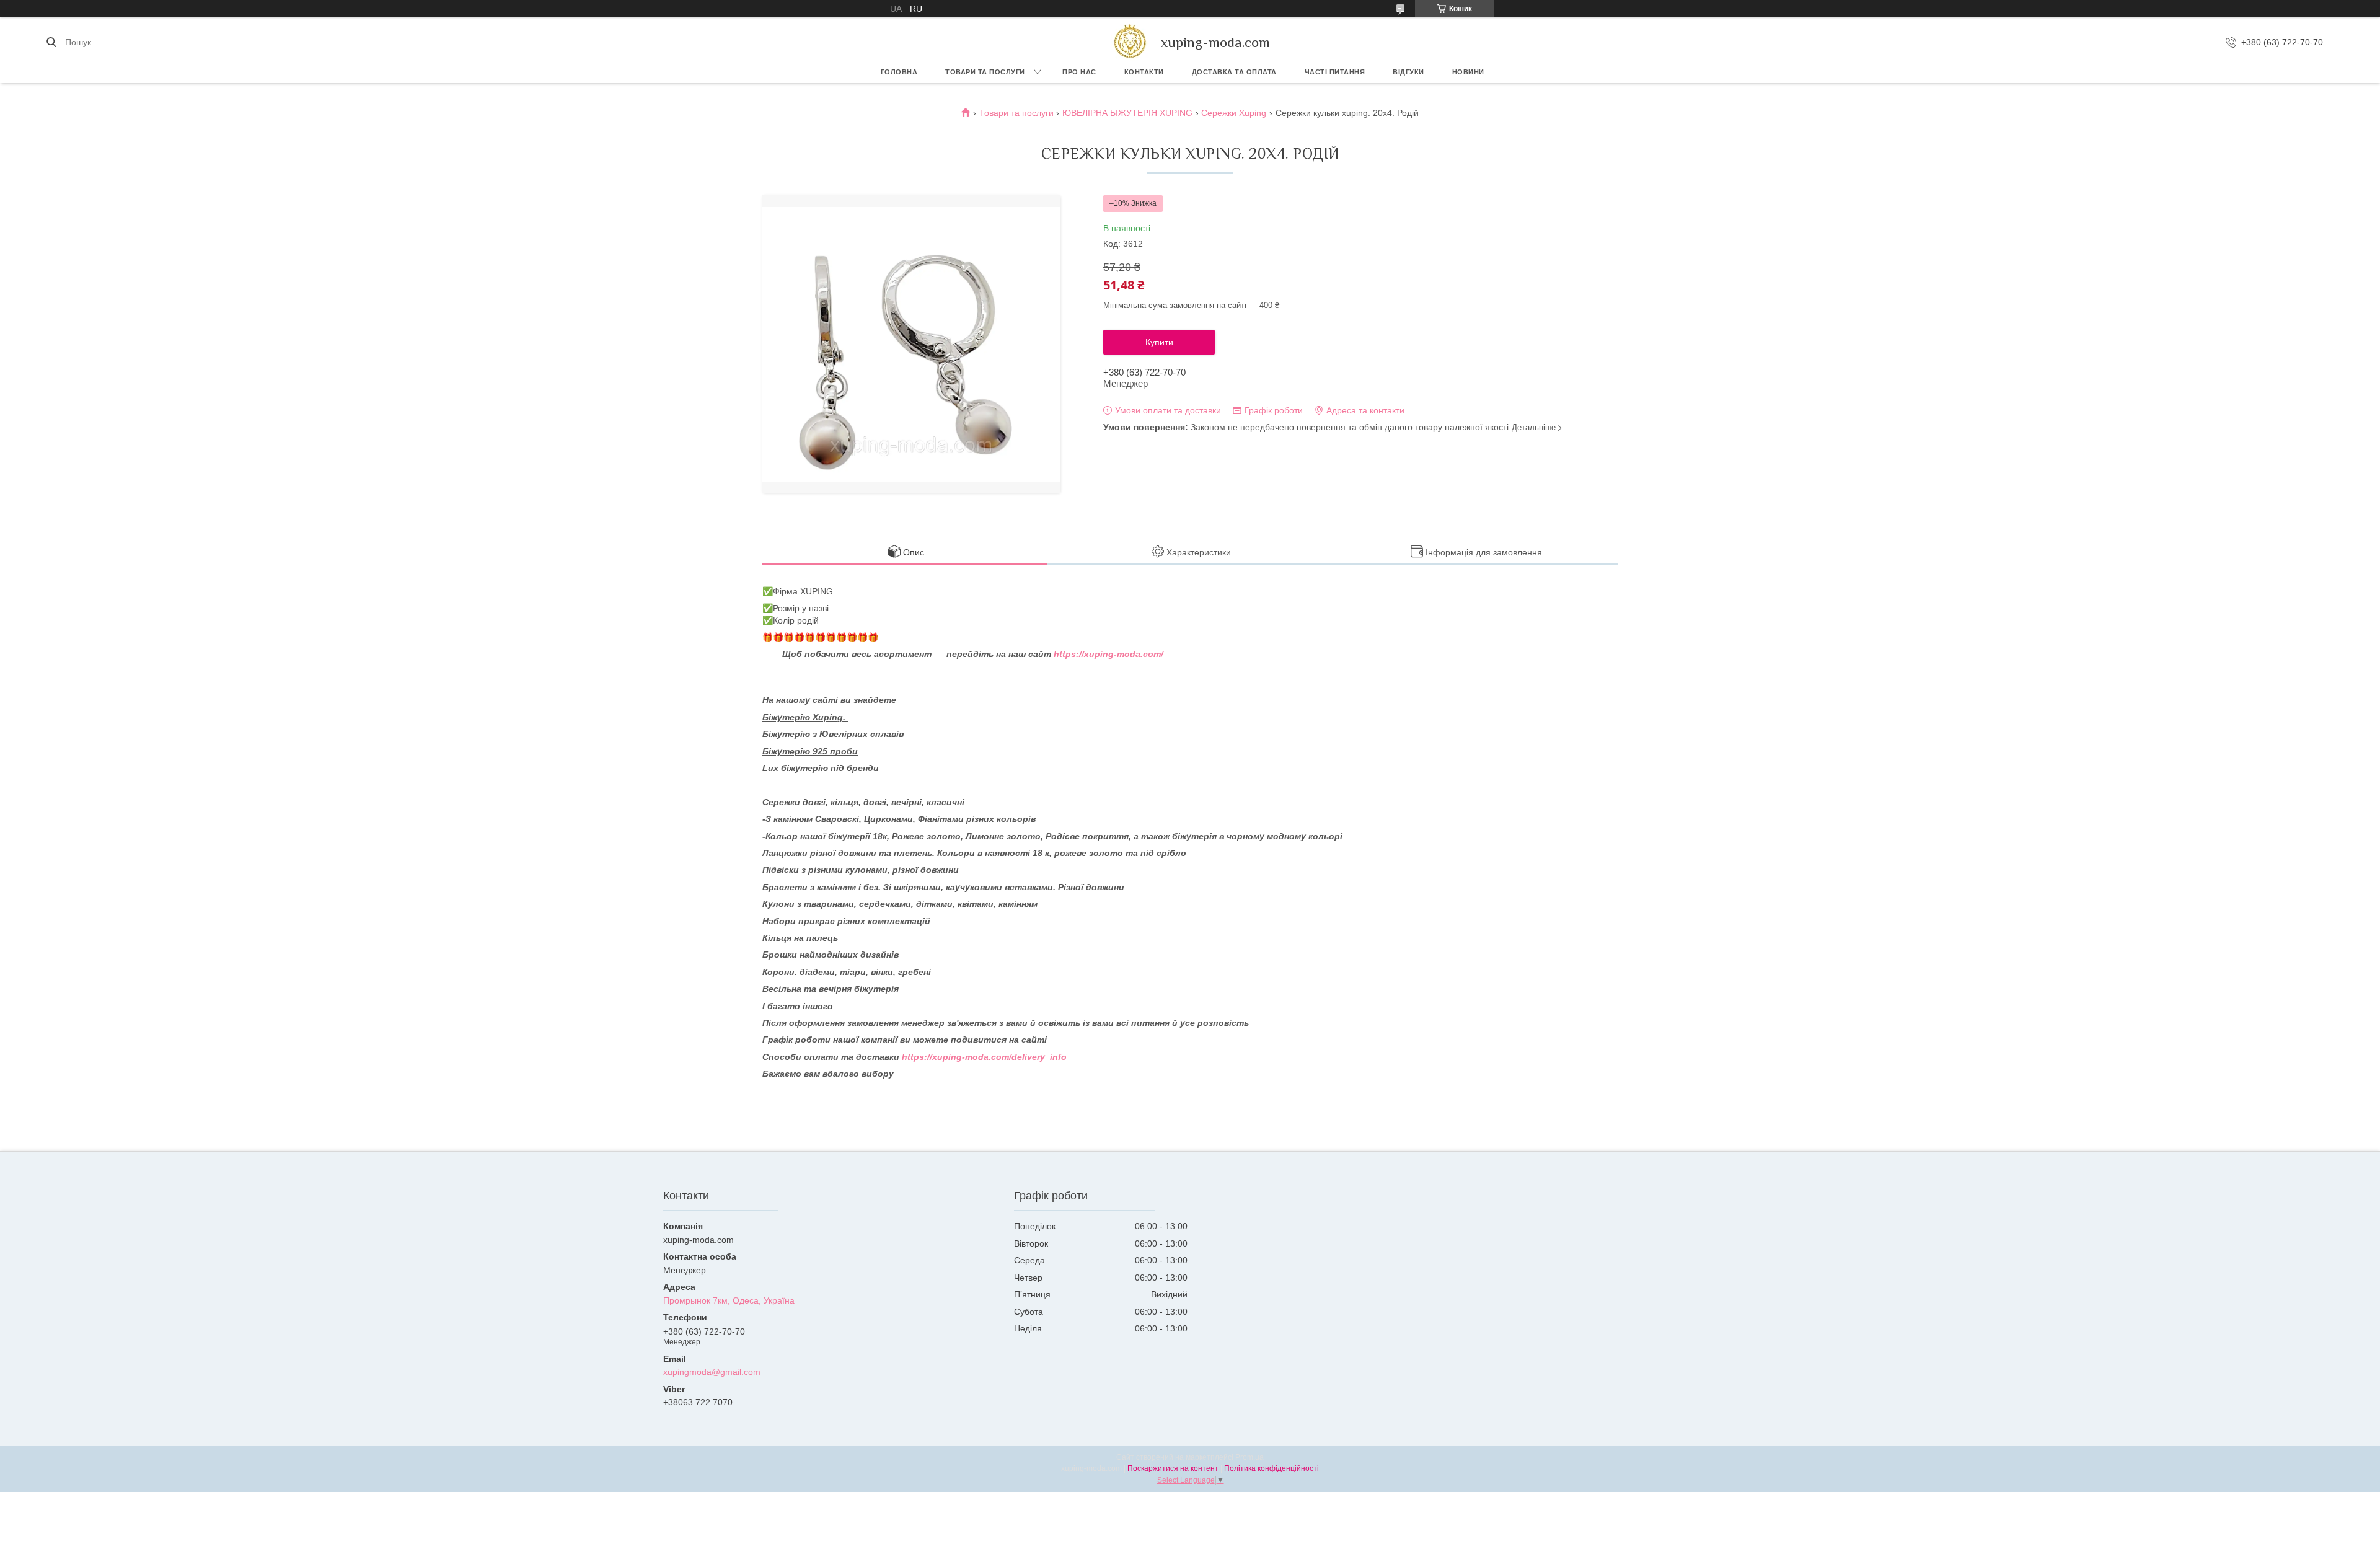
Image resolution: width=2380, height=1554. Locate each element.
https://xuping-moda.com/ (1108, 654)
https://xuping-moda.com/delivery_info (984, 1057)
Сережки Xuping (1234, 113)
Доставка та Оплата (1234, 72)
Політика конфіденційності (1272, 1468)
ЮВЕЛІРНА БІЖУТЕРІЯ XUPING (1127, 113)
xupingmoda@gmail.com (712, 1372)
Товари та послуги (985, 72)
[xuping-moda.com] (1130, 42)
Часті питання (1335, 72)
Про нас (1079, 72)
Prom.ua (1249, 1457)
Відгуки (1408, 72)
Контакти (1144, 72)
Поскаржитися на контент (1173, 1468)
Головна (899, 72)
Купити (1159, 342)
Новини (1468, 72)
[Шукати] (51, 42)
